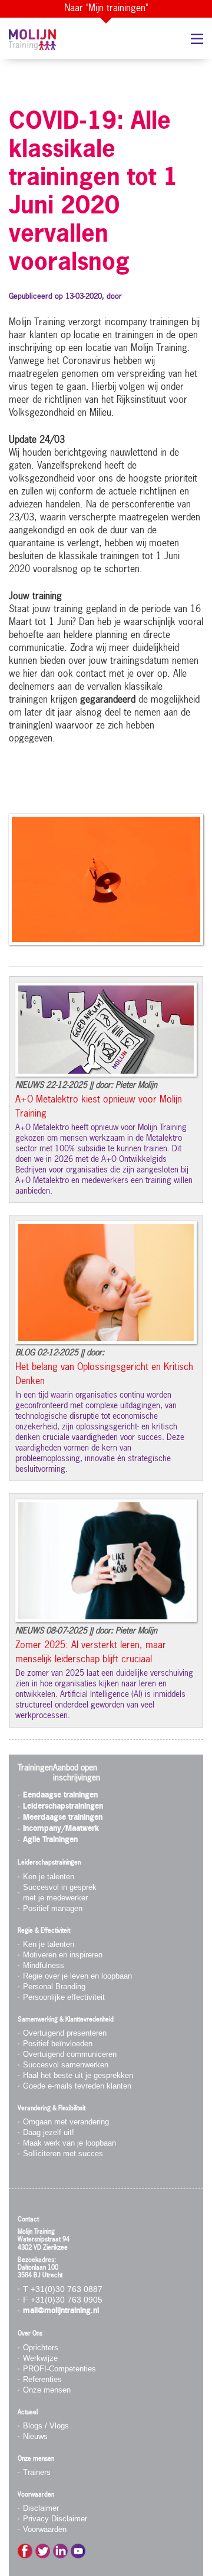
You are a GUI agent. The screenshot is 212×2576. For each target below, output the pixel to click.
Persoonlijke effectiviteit (64, 1997)
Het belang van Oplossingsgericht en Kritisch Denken (104, 1375)
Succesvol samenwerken (66, 2065)
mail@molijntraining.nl (61, 2311)
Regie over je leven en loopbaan (77, 1976)
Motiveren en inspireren (63, 1955)
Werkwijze (40, 2358)
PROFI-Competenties (59, 2369)
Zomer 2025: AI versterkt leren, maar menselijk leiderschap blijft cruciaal (91, 1653)
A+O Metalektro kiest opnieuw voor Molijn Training (99, 1107)
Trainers (37, 2472)
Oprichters (41, 2348)
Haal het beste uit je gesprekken (78, 2075)
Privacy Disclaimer (55, 2519)
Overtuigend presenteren (65, 2033)
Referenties (42, 2379)
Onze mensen (47, 2390)
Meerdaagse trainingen (63, 1818)
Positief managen (53, 1908)
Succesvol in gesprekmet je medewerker (60, 1892)
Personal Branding (54, 1987)
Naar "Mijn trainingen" (106, 9)
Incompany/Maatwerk (61, 1829)
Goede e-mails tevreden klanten (77, 2086)
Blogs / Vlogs (46, 2426)
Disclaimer (41, 2508)
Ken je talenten (49, 1877)
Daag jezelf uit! (49, 2132)
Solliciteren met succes (63, 2154)
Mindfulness (44, 1965)
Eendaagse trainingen (60, 1795)
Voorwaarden (45, 2529)
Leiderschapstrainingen (63, 1807)
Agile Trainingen (50, 1840)
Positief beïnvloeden (58, 2044)
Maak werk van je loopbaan (69, 2143)
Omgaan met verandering (66, 2122)
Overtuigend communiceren (70, 2054)
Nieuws (35, 2436)
